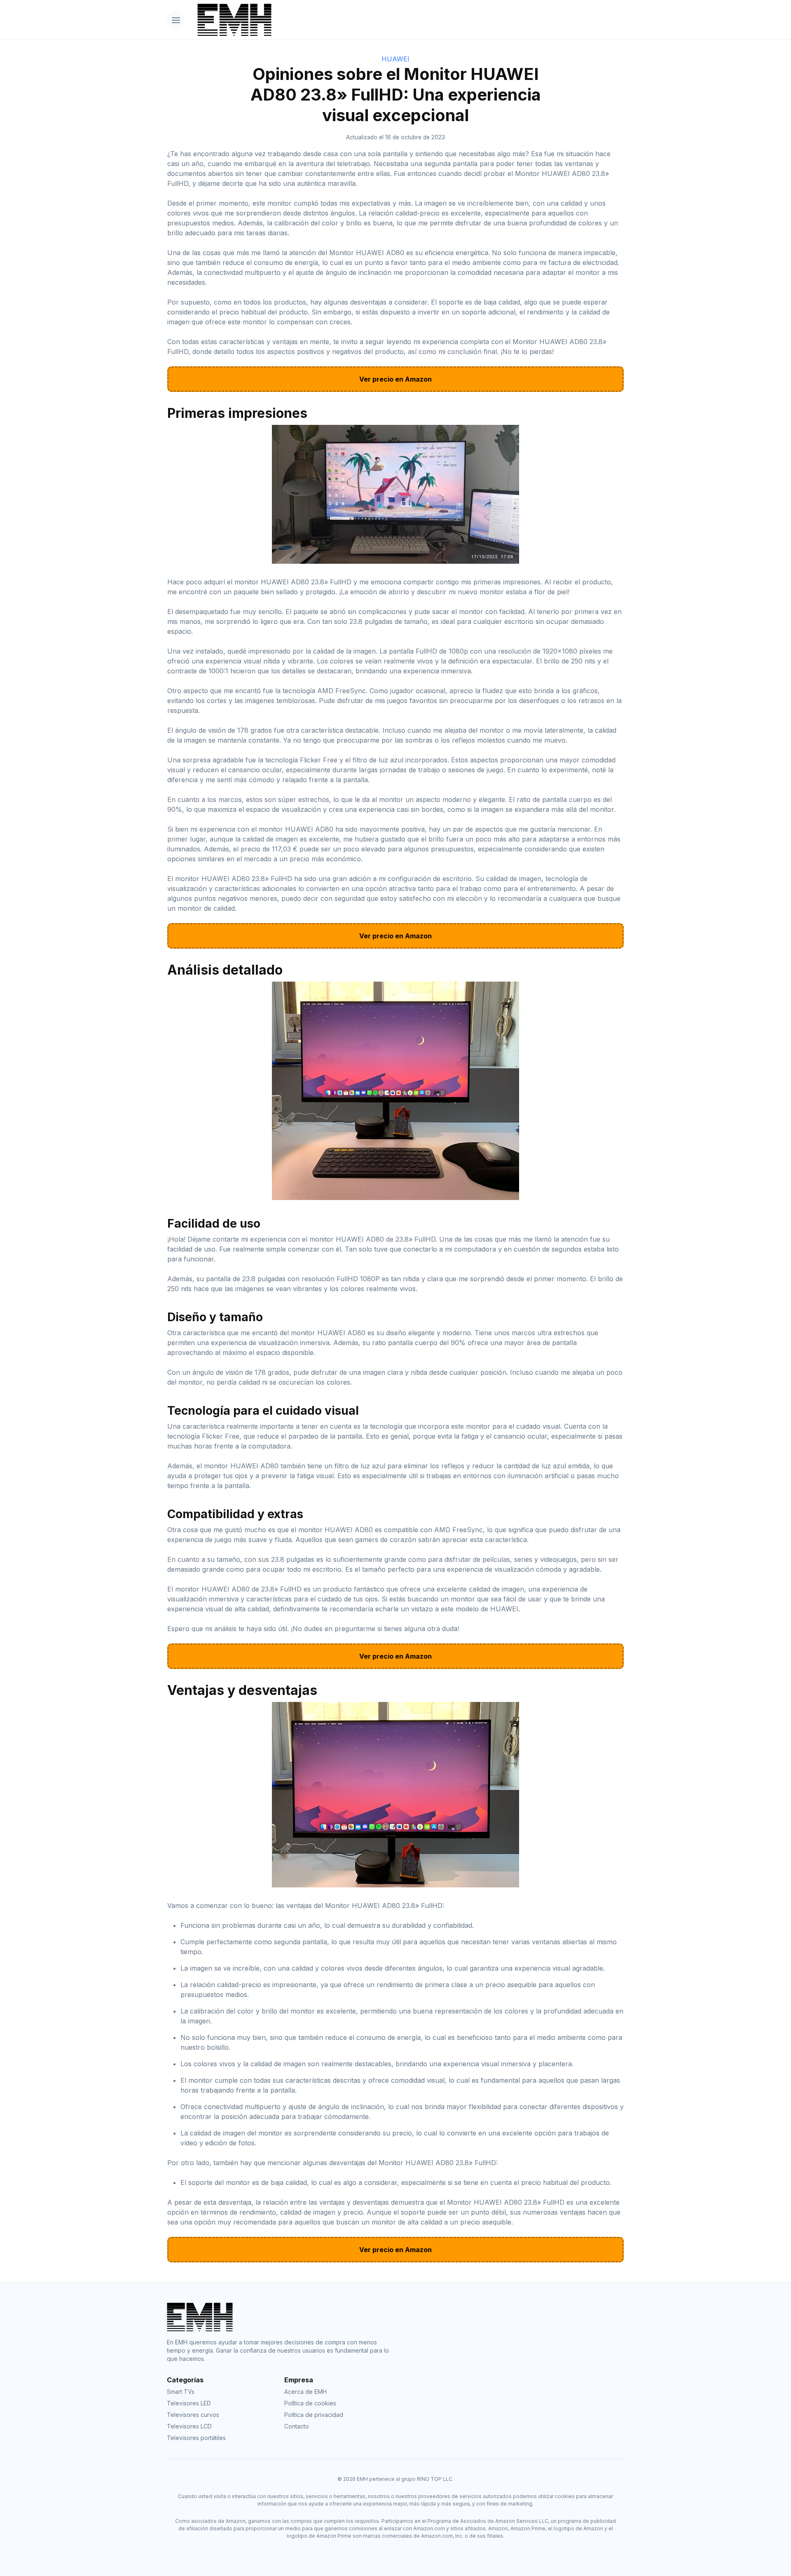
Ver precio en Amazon (395, 379)
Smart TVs (181, 2392)
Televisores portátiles (196, 2438)
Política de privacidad (314, 2415)
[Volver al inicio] (408, 20)
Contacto (297, 2426)
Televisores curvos (193, 2415)
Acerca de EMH (305, 2392)
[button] (176, 20)
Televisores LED (189, 2403)
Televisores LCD (189, 2426)
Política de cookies (310, 2403)
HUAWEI (395, 59)
